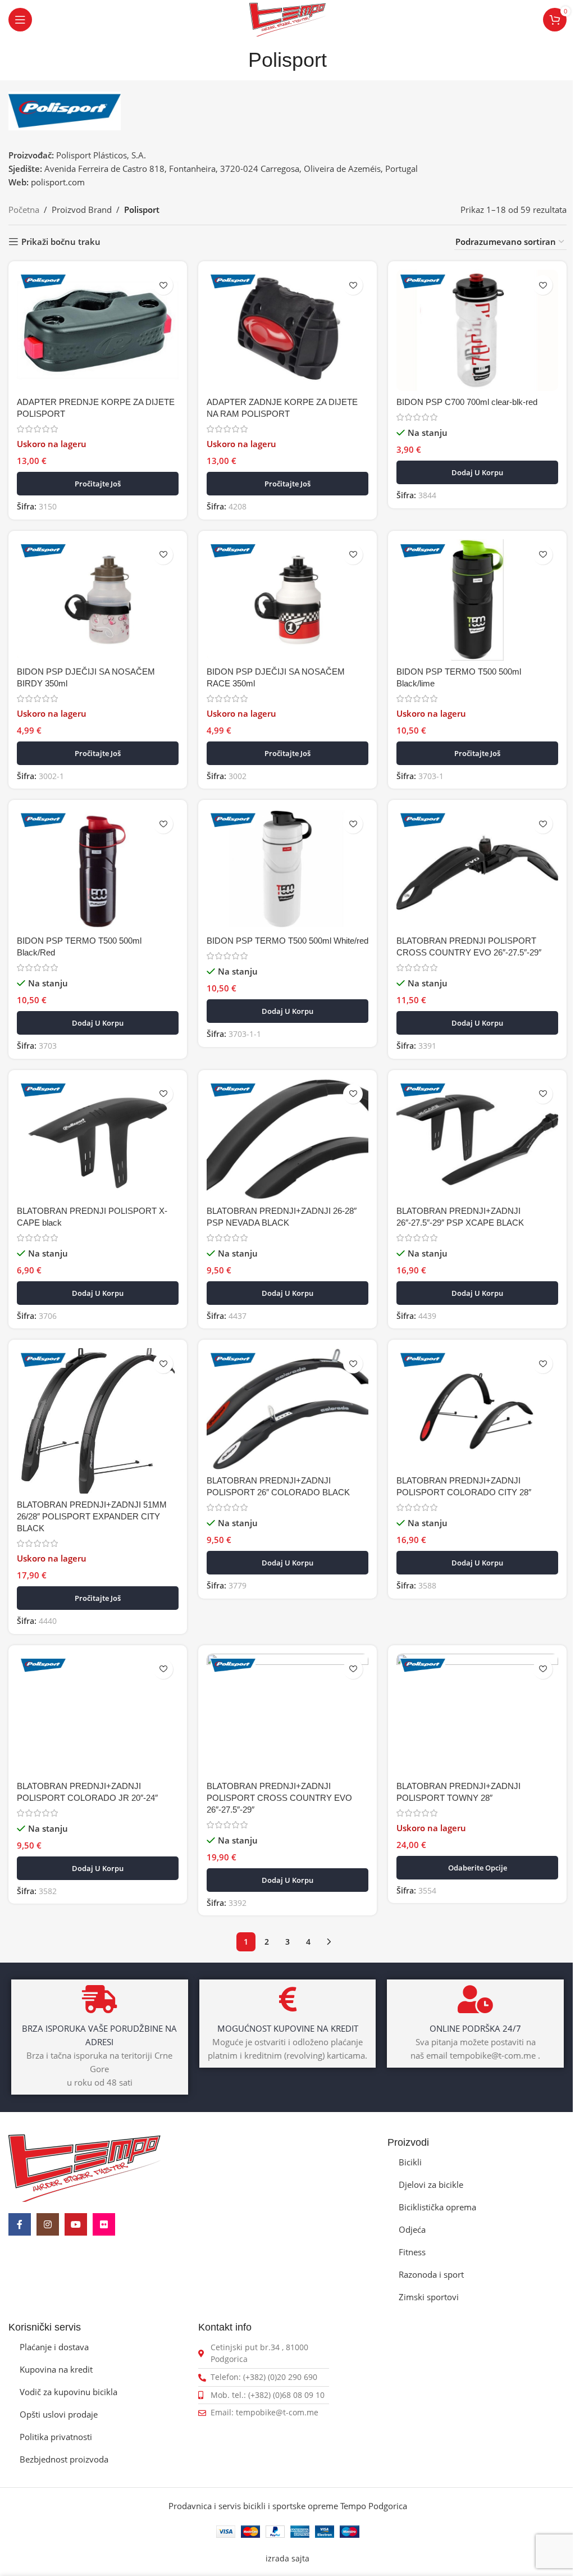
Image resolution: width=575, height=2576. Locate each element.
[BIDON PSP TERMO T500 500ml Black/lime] (477, 600)
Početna (24, 210)
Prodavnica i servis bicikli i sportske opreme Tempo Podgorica (288, 2506)
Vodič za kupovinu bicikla (69, 2392)
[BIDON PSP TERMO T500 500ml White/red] (287, 869)
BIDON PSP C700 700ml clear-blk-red (467, 402)
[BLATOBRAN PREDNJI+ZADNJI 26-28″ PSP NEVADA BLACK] (287, 1139)
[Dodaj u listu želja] (163, 285)
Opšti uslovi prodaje (59, 2414)
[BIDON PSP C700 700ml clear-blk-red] (477, 330)
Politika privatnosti (56, 2437)
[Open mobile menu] (20, 20)
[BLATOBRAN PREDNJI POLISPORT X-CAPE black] (98, 1139)
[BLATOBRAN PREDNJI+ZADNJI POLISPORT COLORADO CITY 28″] (477, 1409)
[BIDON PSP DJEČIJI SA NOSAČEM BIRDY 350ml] (98, 600)
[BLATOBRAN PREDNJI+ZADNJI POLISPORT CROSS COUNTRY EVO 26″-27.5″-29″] (287, 1714)
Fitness (412, 2252)
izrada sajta (287, 2559)
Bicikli (410, 2162)
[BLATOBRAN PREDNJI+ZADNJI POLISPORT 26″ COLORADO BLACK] (287, 1409)
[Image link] (85, 2167)
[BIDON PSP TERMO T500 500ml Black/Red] (98, 869)
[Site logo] (287, 19)
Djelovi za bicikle (431, 2184)
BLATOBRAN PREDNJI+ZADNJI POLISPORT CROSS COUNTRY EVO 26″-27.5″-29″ (279, 1798)
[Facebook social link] (20, 2224)
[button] (477, 472)
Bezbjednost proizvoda (64, 2459)
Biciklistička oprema (437, 2207)
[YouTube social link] (76, 2224)
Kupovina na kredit (56, 2369)
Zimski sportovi (429, 2297)
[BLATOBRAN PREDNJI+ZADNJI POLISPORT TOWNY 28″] (477, 1714)
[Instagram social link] (48, 2224)
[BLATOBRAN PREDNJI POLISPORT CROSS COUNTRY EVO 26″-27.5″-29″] (477, 869)
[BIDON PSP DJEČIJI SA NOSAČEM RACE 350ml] (287, 600)
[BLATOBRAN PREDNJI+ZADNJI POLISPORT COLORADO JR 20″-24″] (98, 1714)
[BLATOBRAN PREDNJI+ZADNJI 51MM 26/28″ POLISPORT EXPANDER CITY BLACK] (98, 1421)
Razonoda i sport (431, 2274)
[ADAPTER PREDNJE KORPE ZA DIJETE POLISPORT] (98, 330)
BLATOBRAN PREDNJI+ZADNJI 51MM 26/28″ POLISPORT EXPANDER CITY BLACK (92, 1516)
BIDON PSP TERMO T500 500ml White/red (287, 941)
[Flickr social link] (104, 2224)
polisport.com (58, 182)
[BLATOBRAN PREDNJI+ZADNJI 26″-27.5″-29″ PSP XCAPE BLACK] (477, 1139)
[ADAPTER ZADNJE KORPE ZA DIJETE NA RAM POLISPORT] (287, 330)
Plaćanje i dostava (54, 2347)
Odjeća (412, 2229)
